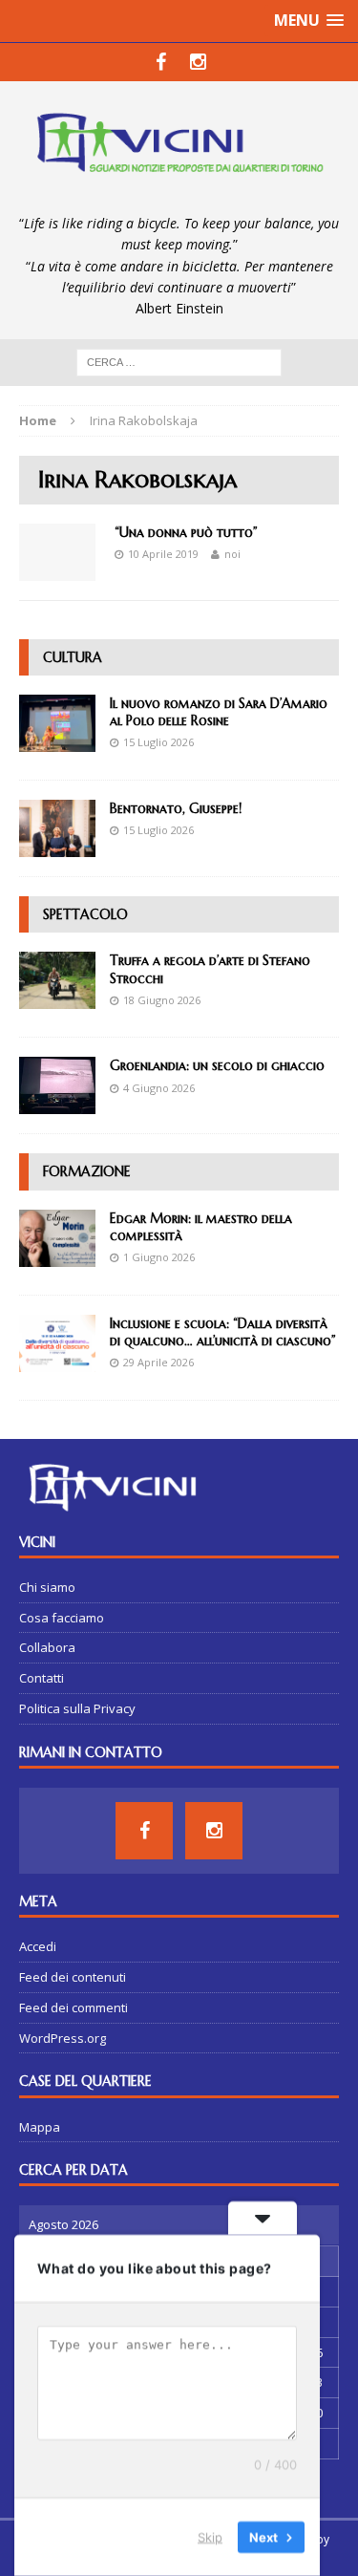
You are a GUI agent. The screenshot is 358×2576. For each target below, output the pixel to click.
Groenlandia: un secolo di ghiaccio (217, 1065)
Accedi (38, 1946)
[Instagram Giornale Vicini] (198, 62)
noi (232, 554)
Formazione (87, 1171)
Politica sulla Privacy (77, 1708)
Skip (210, 2537)
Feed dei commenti (74, 2007)
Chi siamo (47, 1587)
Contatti (42, 1678)
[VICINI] (179, 147)
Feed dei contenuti (73, 1977)
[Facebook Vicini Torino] (161, 62)
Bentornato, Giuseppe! (176, 808)
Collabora (47, 1647)
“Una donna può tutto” (186, 532)
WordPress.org (63, 2038)
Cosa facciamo (62, 1618)
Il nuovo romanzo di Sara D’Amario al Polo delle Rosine (219, 712)
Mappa (40, 2127)
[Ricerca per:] (179, 361)
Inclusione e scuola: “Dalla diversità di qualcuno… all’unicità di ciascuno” (223, 1332)
